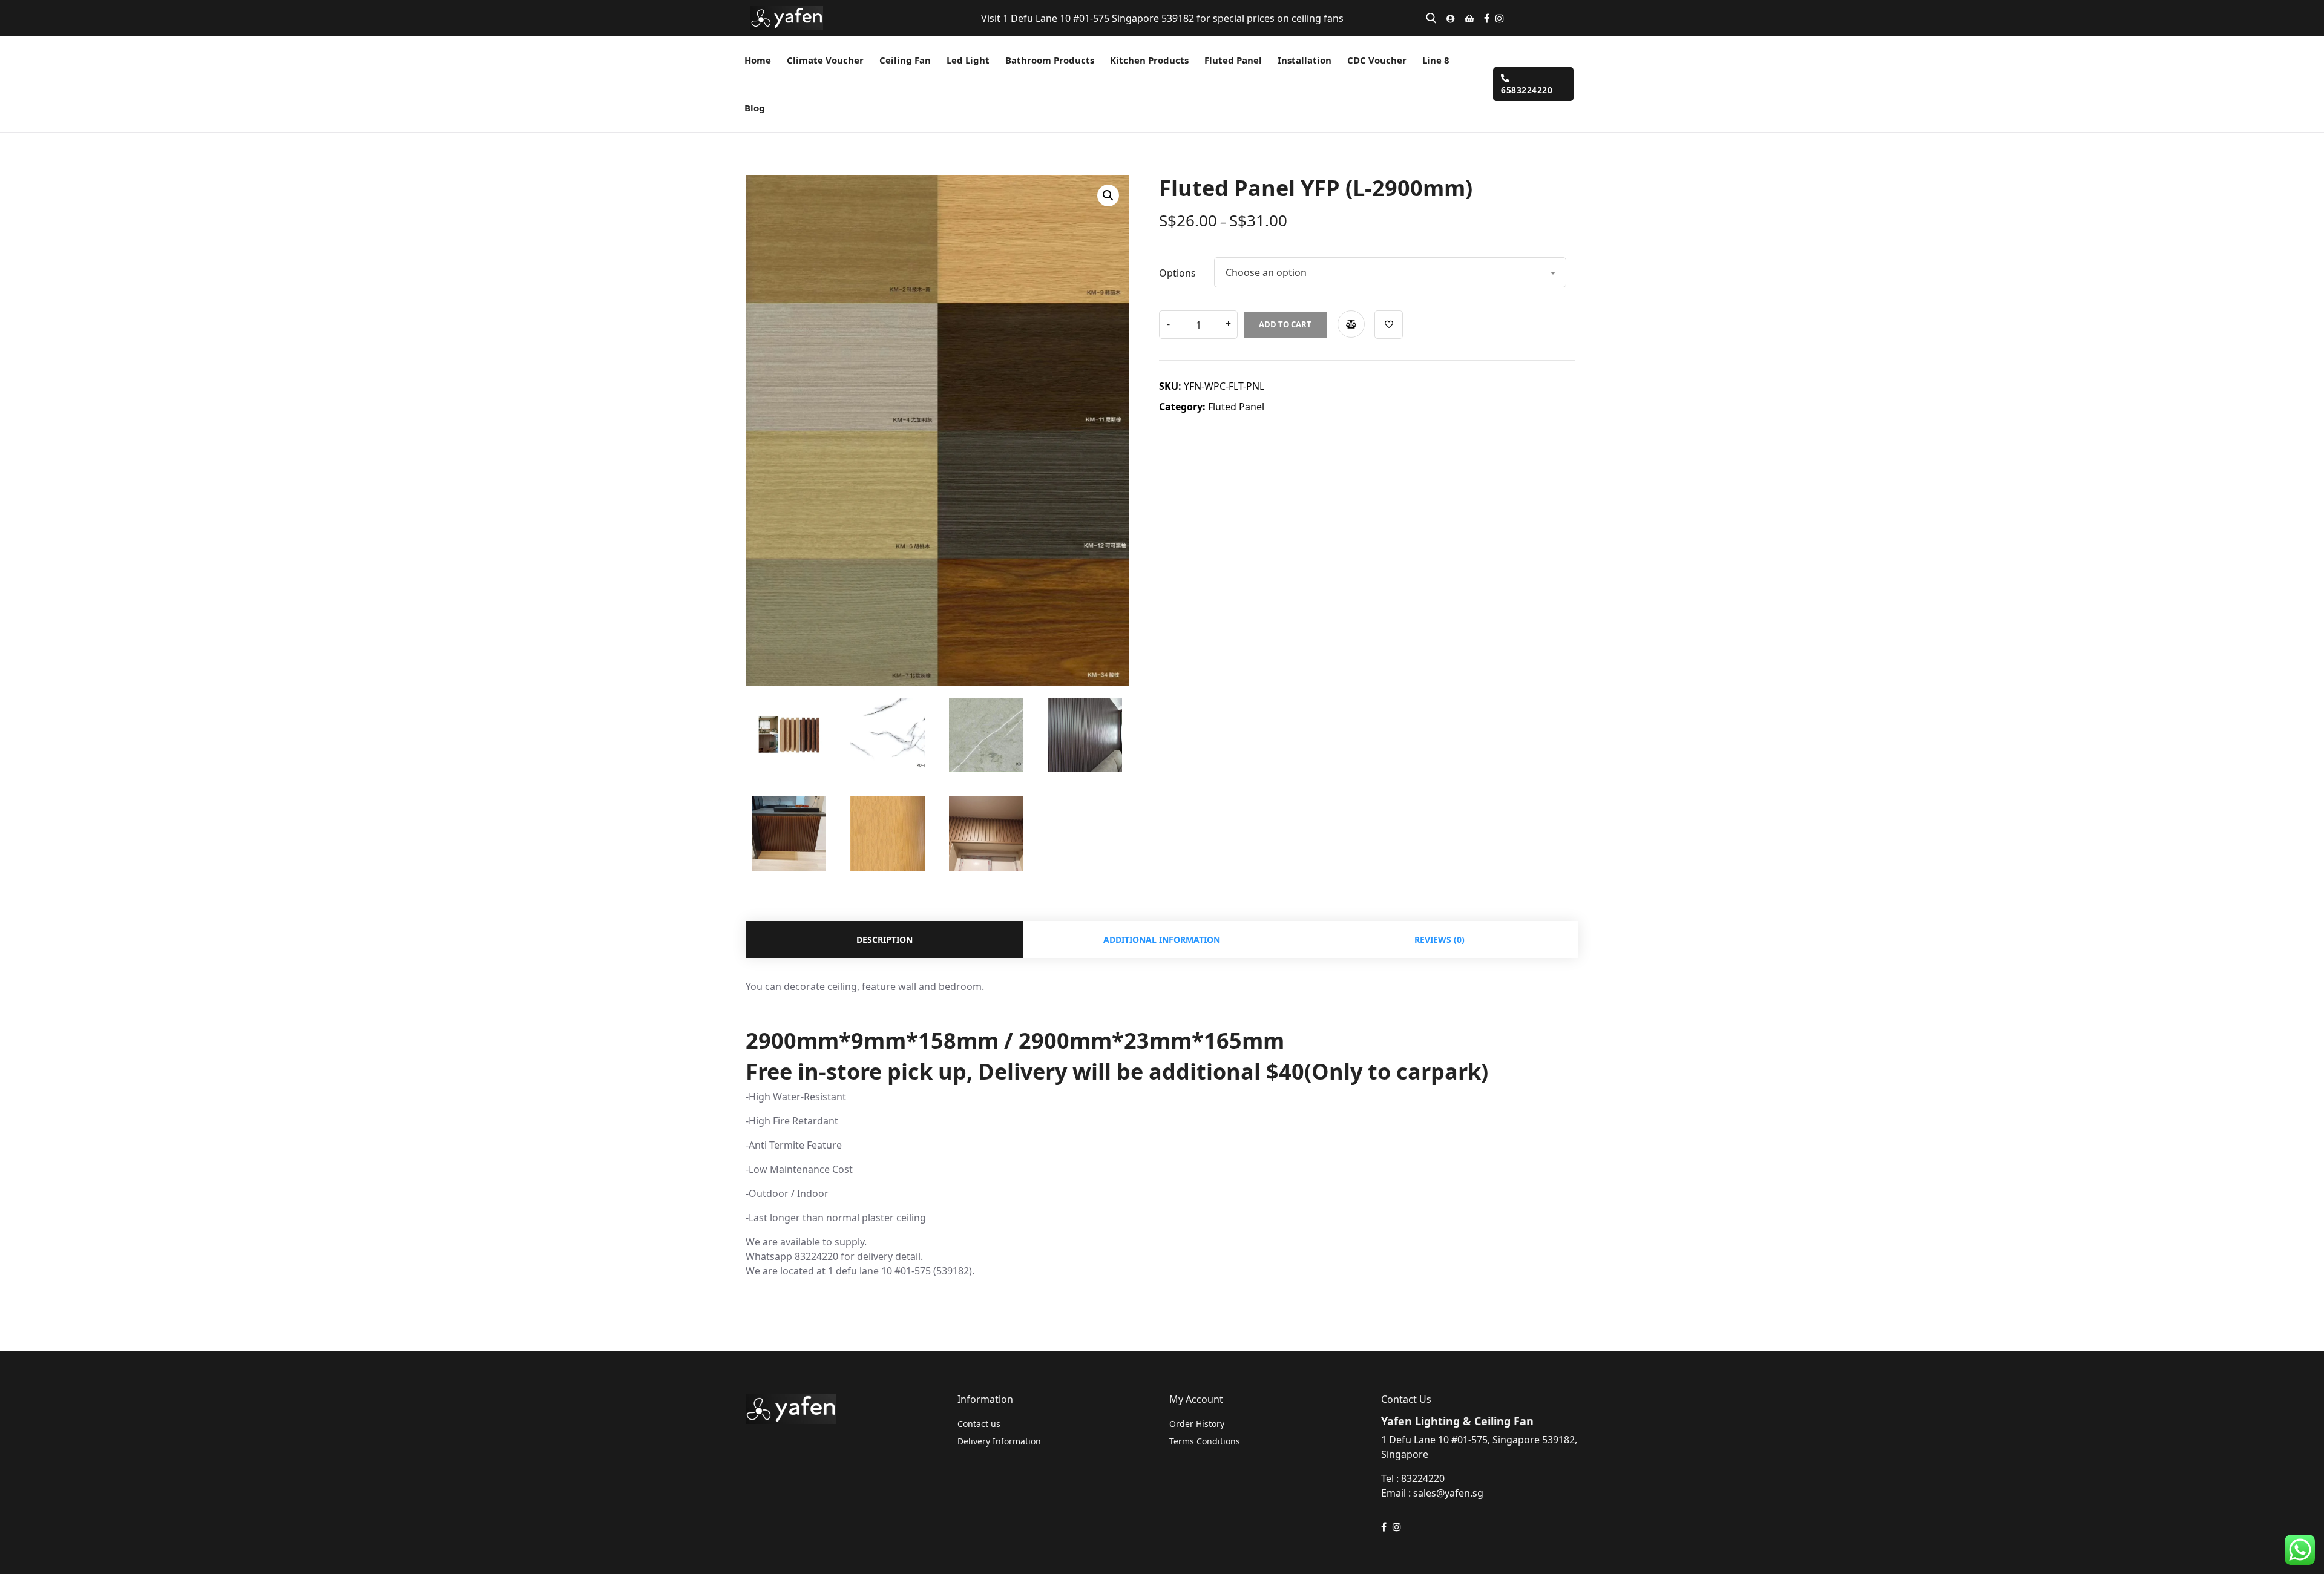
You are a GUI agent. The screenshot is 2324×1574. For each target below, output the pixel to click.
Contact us (979, 1424)
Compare (1351, 324)
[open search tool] (1431, 18)
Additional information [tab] (1162, 939)
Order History (1197, 1424)
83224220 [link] (1423, 1478)
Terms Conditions (1205, 1441)
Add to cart (1285, 324)
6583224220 (1527, 90)
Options (1177, 273)
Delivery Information (999, 1441)
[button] (1108, 195)
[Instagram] (1500, 18)
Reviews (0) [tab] (1439, 939)
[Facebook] (1487, 18)
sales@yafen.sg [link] (1448, 1493)
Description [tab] (885, 939)
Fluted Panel (1236, 407)
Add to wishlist (1389, 325)
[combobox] (1390, 272)
